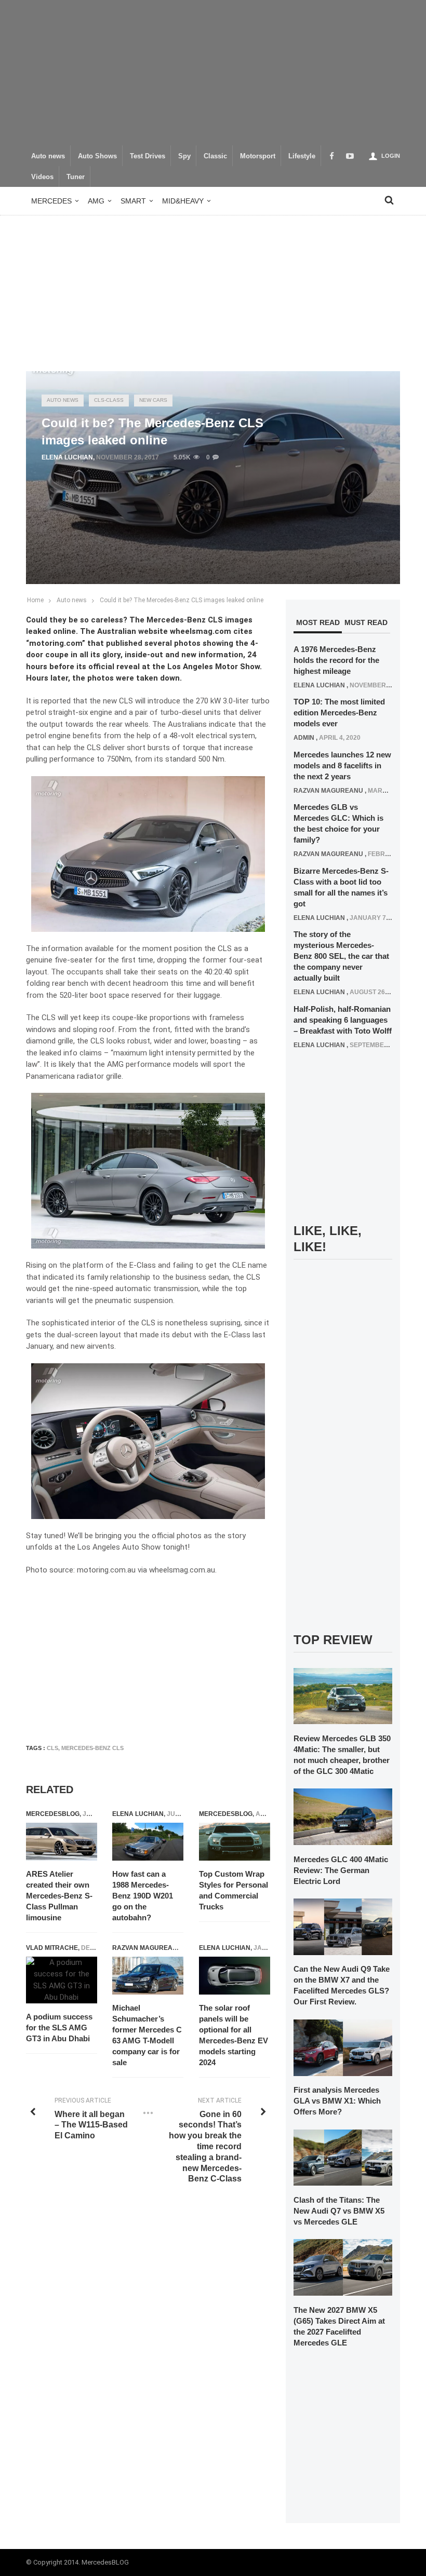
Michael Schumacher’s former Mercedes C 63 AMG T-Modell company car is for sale (147, 2035)
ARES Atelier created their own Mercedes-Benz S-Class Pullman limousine (59, 1896)
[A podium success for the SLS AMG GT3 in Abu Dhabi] (62, 1980)
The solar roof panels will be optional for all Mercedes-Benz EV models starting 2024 (234, 2035)
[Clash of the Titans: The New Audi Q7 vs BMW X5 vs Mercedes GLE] (343, 2157)
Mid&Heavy (183, 201)
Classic (215, 156)
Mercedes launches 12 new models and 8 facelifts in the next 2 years (342, 765)
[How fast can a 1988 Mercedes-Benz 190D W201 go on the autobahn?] (148, 1842)
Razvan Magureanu (147, 1948)
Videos (42, 177)
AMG (96, 201)
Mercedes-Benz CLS (92, 1748)
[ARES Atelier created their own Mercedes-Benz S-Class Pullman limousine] (62, 1842)
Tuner (76, 177)
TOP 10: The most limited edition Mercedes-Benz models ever (339, 713)
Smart (133, 201)
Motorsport (258, 156)
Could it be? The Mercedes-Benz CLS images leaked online (182, 600)
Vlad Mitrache (52, 1948)
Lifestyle (302, 156)
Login (391, 156)
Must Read (366, 622)
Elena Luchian (67, 457)
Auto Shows (97, 156)
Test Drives (148, 156)
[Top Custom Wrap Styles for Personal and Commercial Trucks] (235, 1842)
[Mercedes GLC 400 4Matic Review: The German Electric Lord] (343, 1816)
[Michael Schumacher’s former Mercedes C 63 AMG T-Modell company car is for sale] (148, 1976)
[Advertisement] (213, 73)
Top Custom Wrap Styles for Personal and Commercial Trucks (234, 1890)
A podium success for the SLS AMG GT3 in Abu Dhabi (59, 2028)
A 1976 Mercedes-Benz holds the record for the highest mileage (336, 660)
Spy (184, 156)
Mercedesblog (53, 1814)
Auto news (48, 156)
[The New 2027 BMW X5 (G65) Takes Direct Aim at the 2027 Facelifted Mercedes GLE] (343, 2267)
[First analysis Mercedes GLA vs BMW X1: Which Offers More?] (343, 2047)
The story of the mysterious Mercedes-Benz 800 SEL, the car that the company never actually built (341, 956)
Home (35, 600)
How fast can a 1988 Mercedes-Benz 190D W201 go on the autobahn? (143, 1896)
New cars (153, 400)
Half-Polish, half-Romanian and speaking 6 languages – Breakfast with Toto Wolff (343, 1020)
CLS (52, 1748)
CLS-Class (109, 400)
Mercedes (51, 201)
